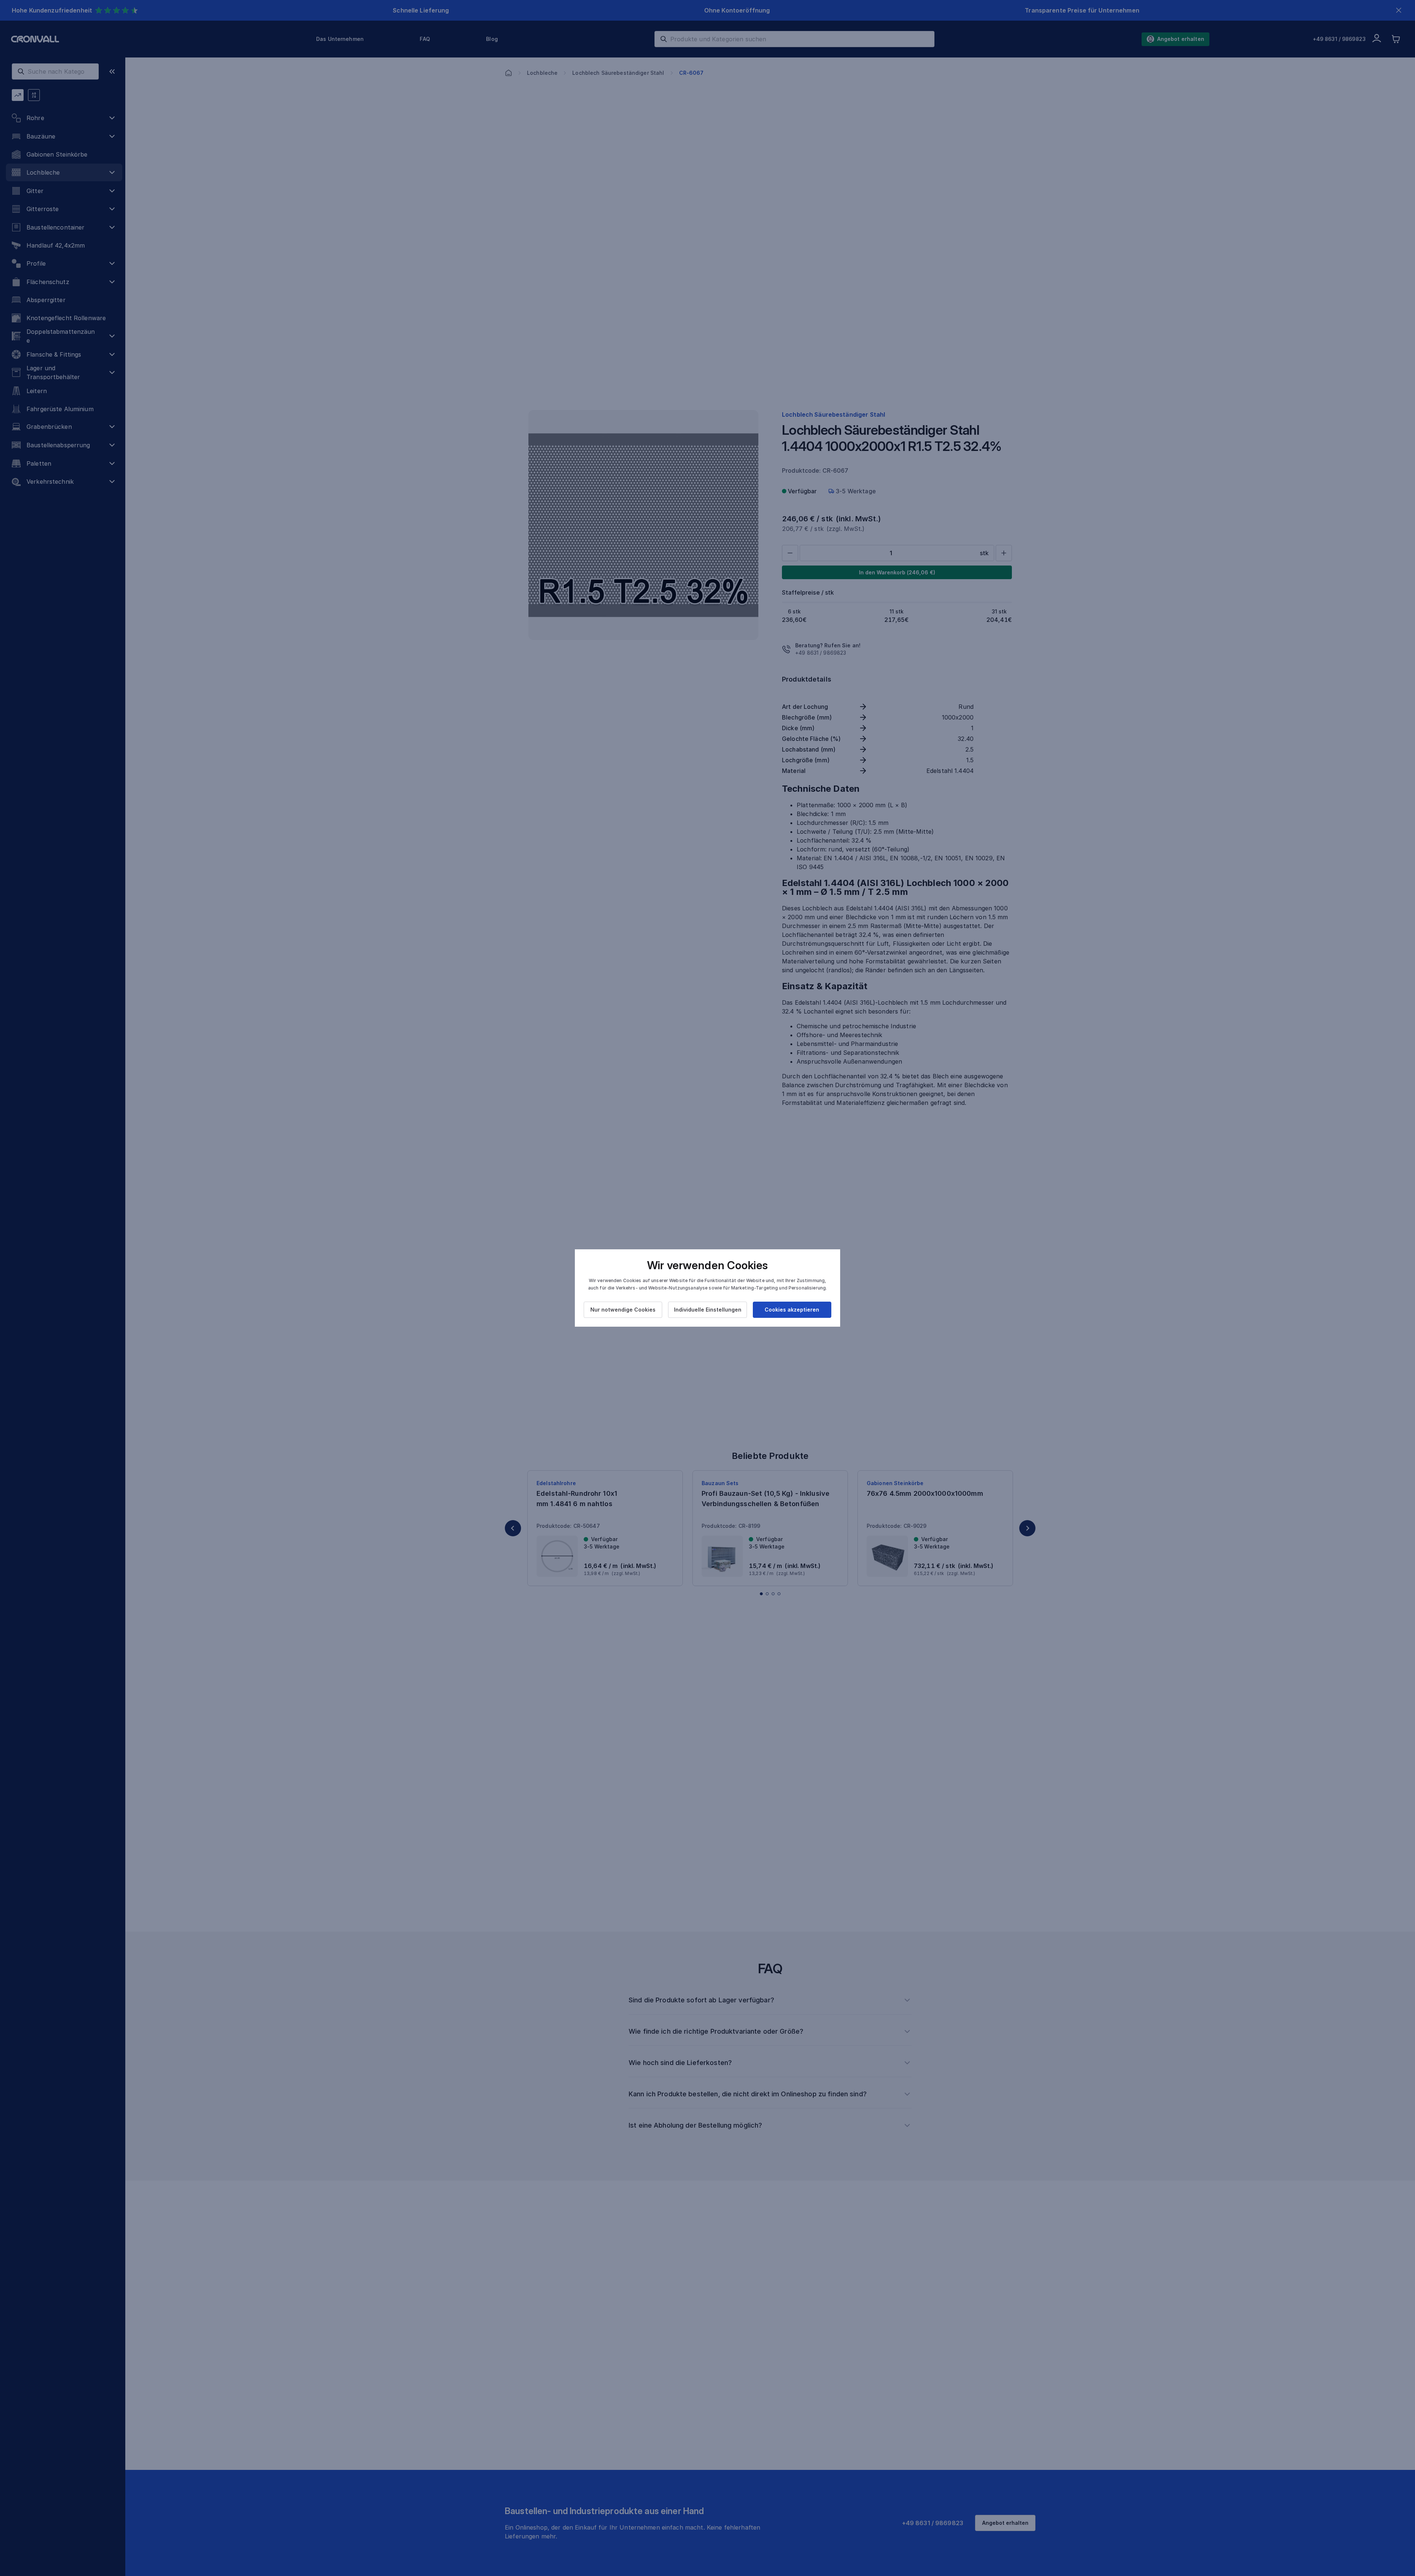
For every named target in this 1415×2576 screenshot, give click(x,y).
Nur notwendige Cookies (623, 1310)
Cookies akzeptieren (792, 1310)
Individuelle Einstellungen (708, 1310)
